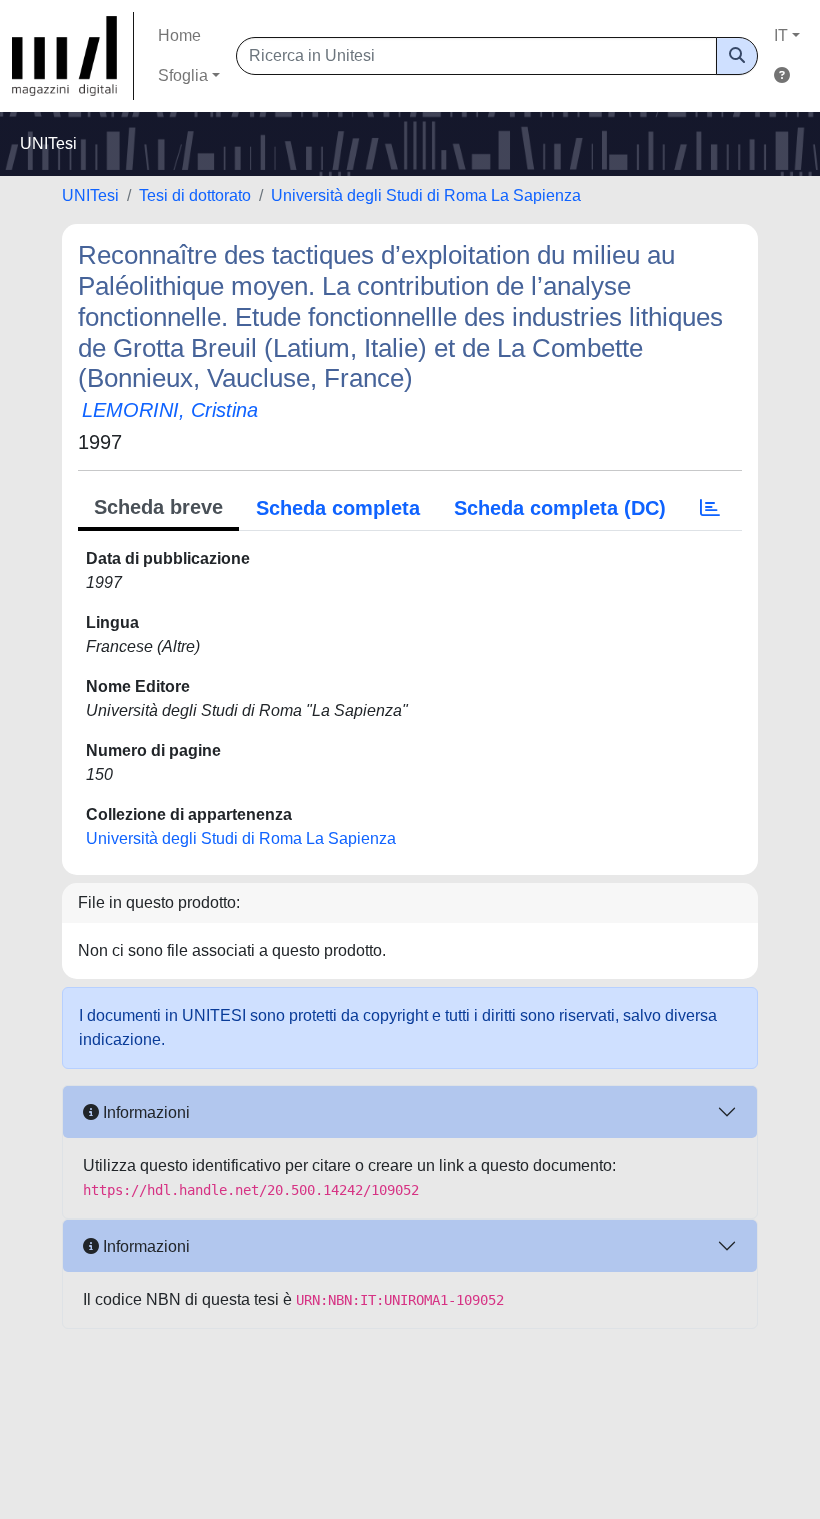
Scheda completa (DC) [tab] (560, 508)
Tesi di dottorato (195, 195)
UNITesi (90, 195)
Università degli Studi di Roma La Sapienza (426, 195)
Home (179, 35)
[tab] (710, 508)
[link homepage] (73, 56)
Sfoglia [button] (183, 75)
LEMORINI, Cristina (170, 410)
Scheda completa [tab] (338, 508)
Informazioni (144, 1112)
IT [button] (781, 35)
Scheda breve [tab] (158, 507)
